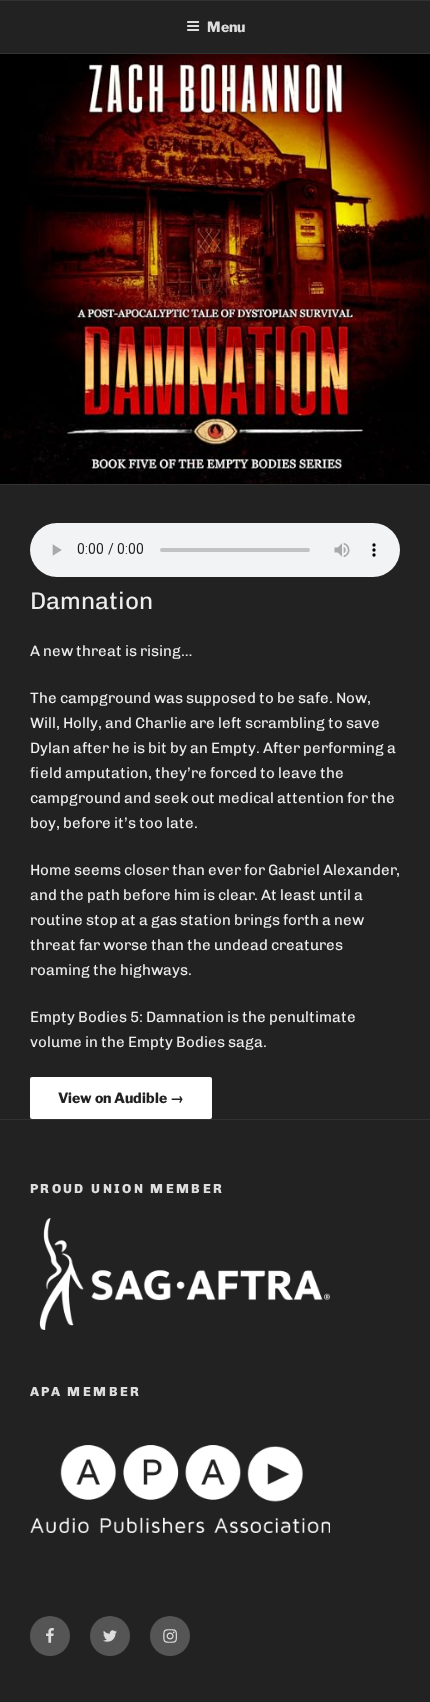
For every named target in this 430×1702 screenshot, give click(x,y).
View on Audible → (121, 1097)
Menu (226, 26)
